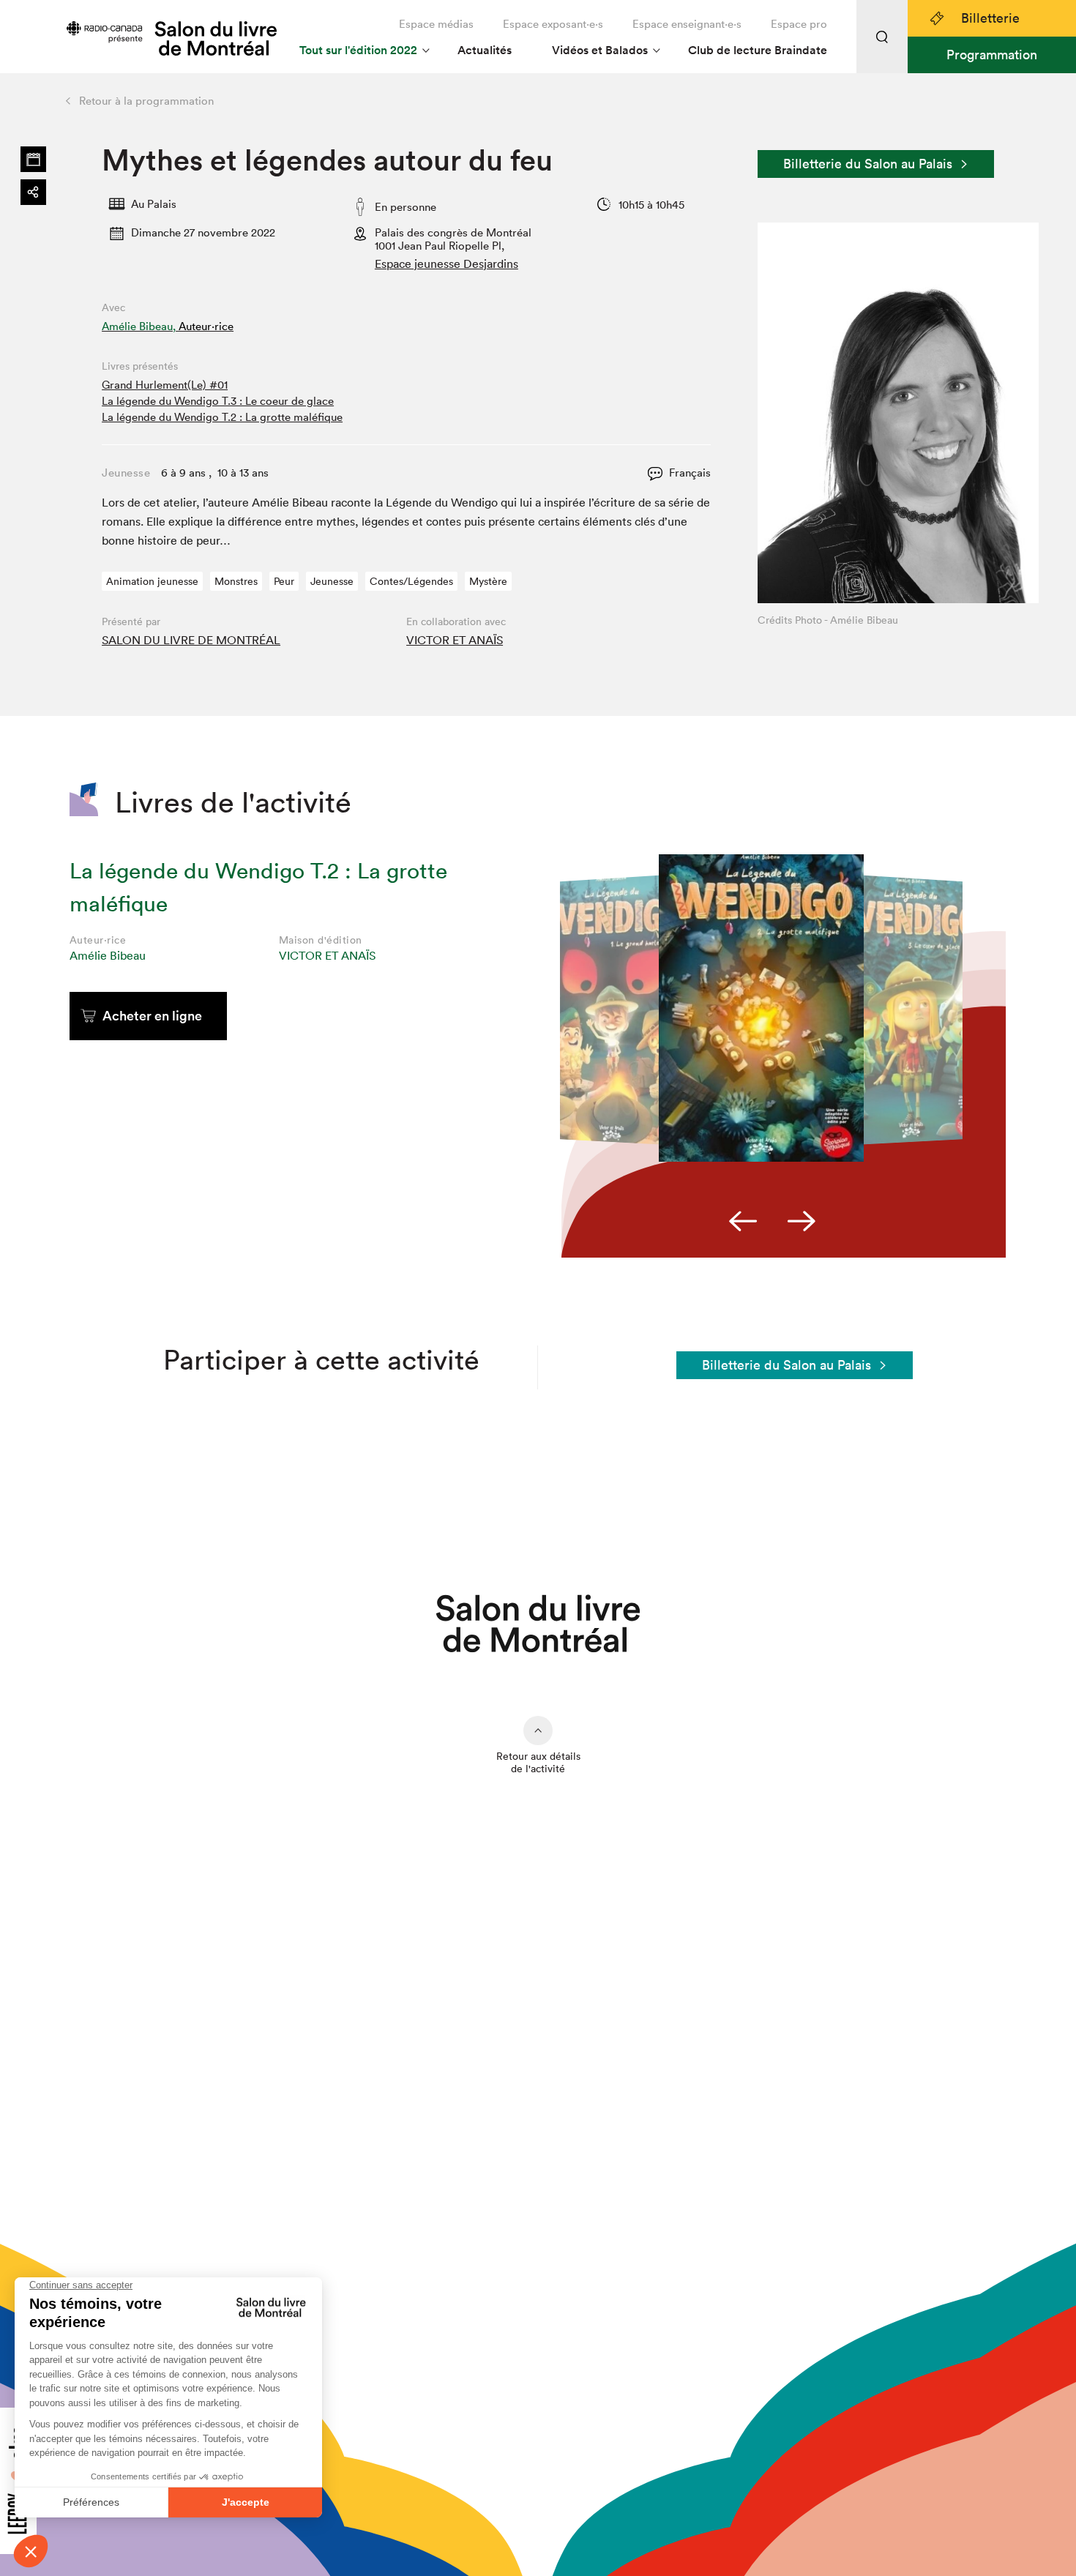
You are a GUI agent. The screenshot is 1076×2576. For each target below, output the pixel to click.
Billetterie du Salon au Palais (868, 164)
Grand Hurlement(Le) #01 (165, 385)
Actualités (485, 50)
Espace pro (799, 24)
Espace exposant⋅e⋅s (553, 24)
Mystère (488, 581)
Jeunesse (332, 581)
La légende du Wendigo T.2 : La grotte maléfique (222, 417)
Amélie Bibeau (108, 955)
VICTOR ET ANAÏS (455, 640)
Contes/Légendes (411, 581)
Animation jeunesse (152, 581)
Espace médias (436, 24)
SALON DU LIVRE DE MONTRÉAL (191, 640)
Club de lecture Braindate (758, 50)
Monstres (236, 581)
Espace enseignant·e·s (687, 24)
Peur (284, 581)
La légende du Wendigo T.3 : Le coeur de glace (218, 401)
